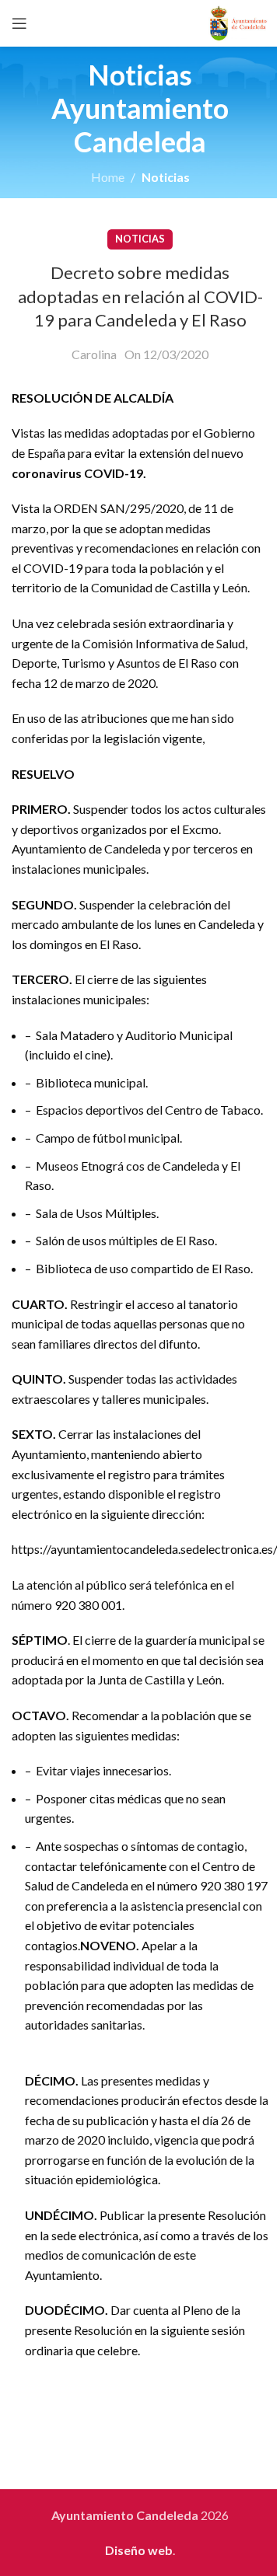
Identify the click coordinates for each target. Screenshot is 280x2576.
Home (108, 177)
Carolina (94, 354)
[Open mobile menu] (19, 23)
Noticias (166, 177)
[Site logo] (238, 21)
